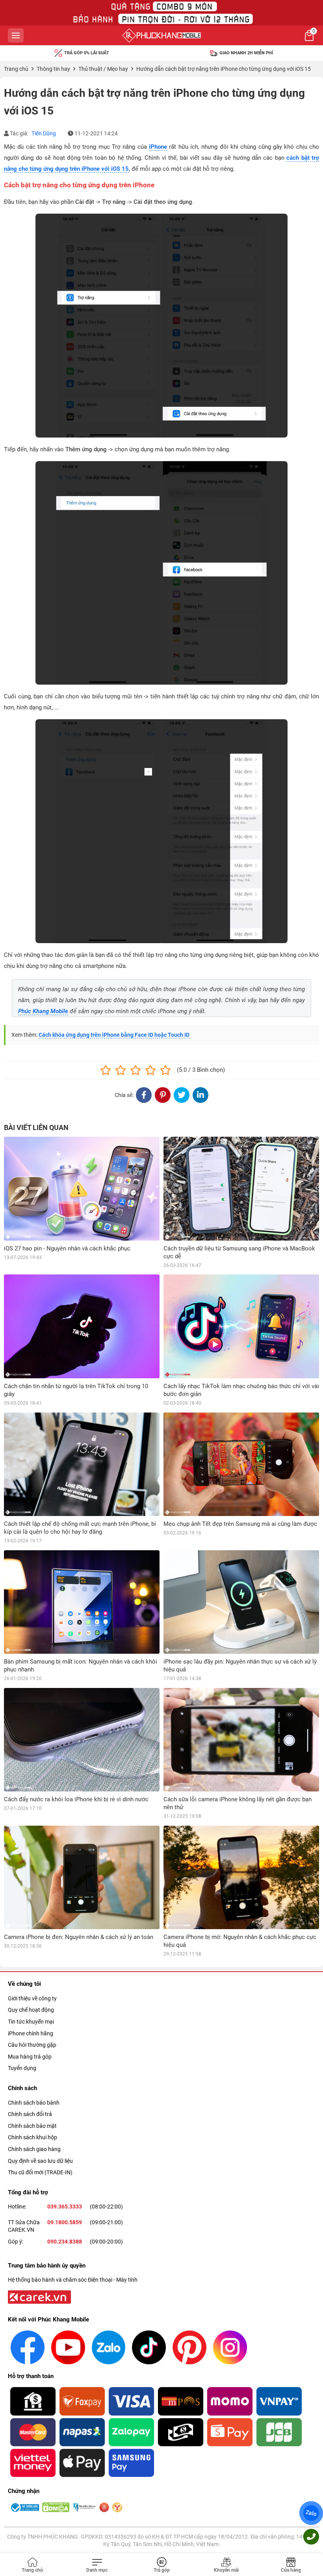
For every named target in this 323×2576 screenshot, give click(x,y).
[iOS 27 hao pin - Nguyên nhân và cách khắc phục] (82, 1188)
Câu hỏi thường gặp (32, 2045)
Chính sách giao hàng (34, 2149)
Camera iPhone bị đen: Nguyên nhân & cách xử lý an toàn (79, 1937)
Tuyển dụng (22, 2068)
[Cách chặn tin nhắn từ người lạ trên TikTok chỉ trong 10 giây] (82, 1326)
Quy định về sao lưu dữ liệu (40, 2161)
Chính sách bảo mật (32, 2126)
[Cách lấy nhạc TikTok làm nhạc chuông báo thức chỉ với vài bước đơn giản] (241, 1326)
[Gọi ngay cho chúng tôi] (311, 2537)
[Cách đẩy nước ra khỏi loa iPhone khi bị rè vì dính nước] (82, 1740)
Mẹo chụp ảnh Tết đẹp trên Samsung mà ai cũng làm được (240, 1524)
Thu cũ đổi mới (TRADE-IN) (40, 2172)
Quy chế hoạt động (31, 2010)
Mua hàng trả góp (30, 2057)
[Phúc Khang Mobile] (161, 35)
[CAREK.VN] (39, 2297)
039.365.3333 (65, 2207)
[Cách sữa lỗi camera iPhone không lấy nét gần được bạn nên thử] (241, 1740)
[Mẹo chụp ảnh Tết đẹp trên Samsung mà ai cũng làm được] (241, 1464)
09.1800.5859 (65, 2222)
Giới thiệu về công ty (32, 1998)
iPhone (158, 147)
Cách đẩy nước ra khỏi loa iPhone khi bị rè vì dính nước (76, 1799)
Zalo (311, 2513)
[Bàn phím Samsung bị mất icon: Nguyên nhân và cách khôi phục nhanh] (82, 1602)
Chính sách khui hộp (32, 2137)
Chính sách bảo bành (34, 2103)
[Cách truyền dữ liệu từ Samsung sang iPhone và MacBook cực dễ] (241, 1188)
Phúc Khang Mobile (43, 1011)
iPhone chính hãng (31, 2033)
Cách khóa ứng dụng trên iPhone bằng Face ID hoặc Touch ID (114, 1035)
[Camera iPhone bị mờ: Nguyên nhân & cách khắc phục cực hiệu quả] (241, 1877)
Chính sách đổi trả (30, 2114)
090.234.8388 (65, 2242)
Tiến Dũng (44, 133)
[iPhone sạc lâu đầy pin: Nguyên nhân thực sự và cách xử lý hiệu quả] (241, 1602)
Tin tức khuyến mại (31, 2022)
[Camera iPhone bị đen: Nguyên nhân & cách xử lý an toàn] (82, 1877)
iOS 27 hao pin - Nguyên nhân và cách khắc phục (67, 1248)
